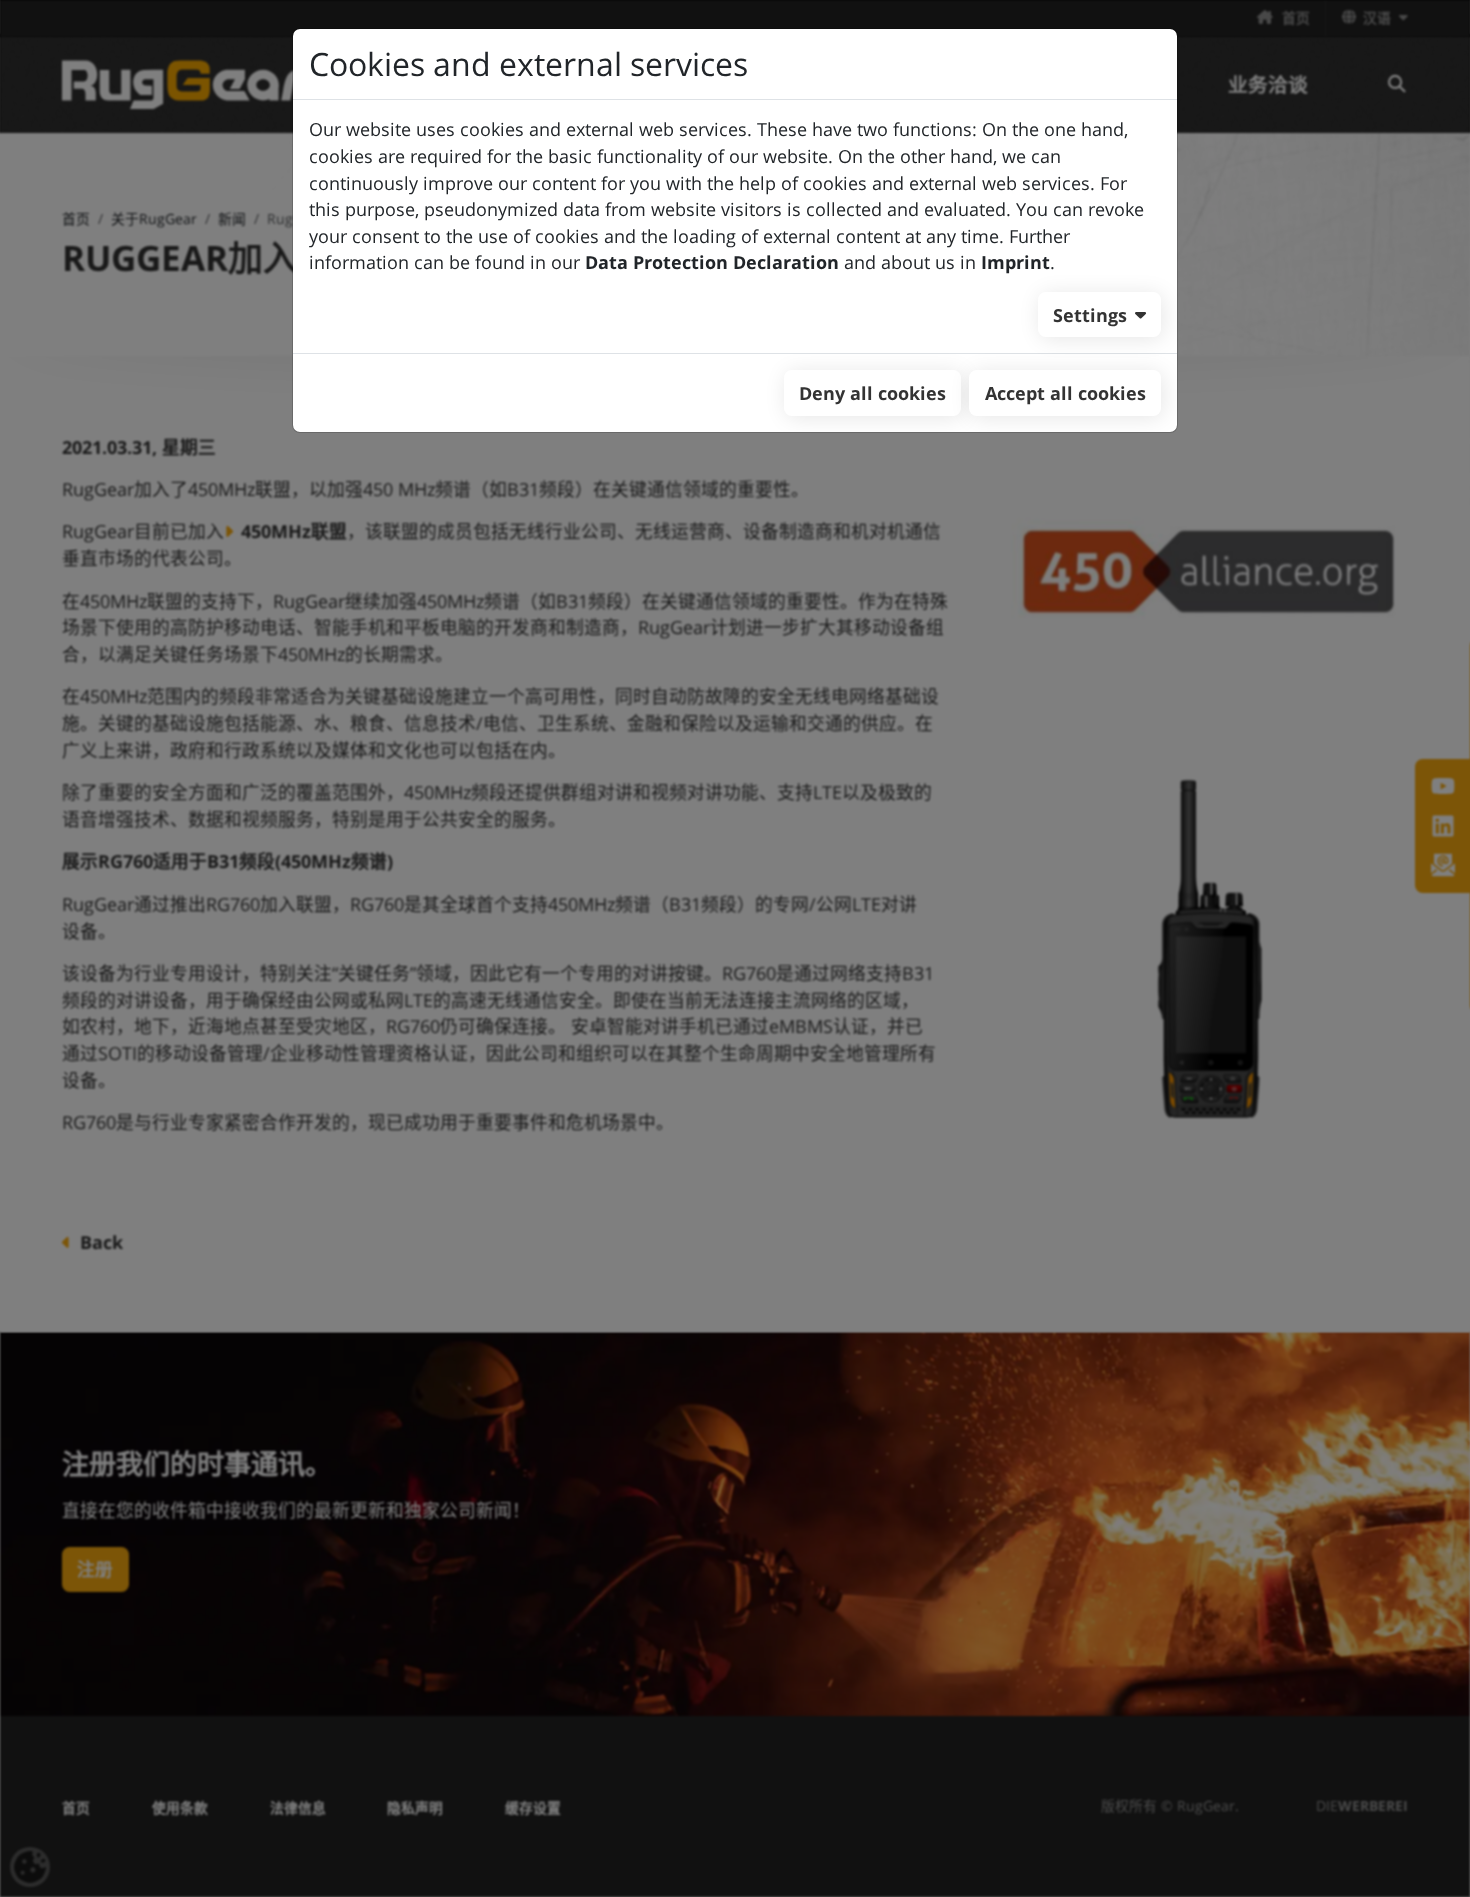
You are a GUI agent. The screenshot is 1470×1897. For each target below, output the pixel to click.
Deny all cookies (872, 393)
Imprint (1015, 262)
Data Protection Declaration (712, 262)
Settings (1090, 315)
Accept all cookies (1065, 393)
